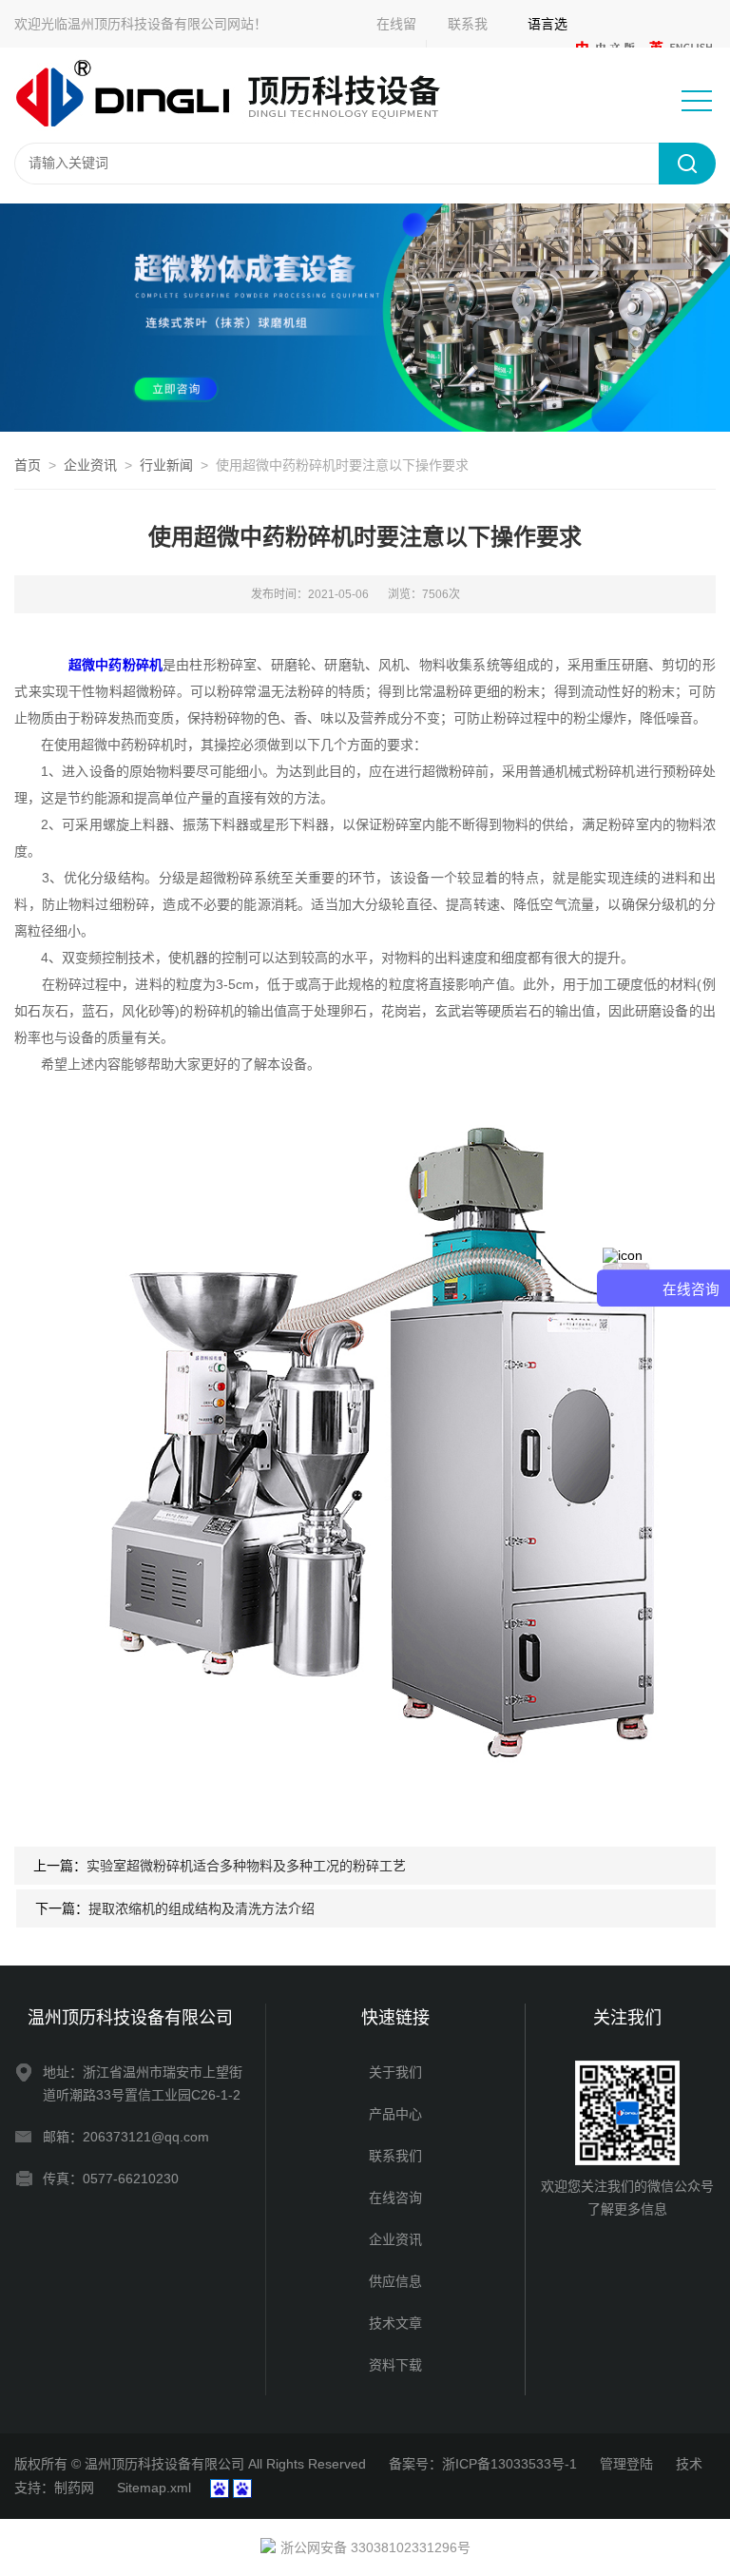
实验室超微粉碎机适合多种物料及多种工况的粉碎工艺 (246, 1866)
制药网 (74, 2488)
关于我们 (395, 2072)
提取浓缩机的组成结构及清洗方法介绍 (202, 1908)
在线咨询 (395, 2198)
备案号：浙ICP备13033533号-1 (483, 2464)
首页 (28, 465)
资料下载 (395, 2365)
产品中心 (395, 2114)
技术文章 (395, 2323)
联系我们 (395, 2156)
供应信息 (395, 2281)
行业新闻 (166, 465)
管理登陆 (626, 2464)
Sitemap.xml (154, 2488)
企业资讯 (90, 465)
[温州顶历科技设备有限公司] (242, 94)
